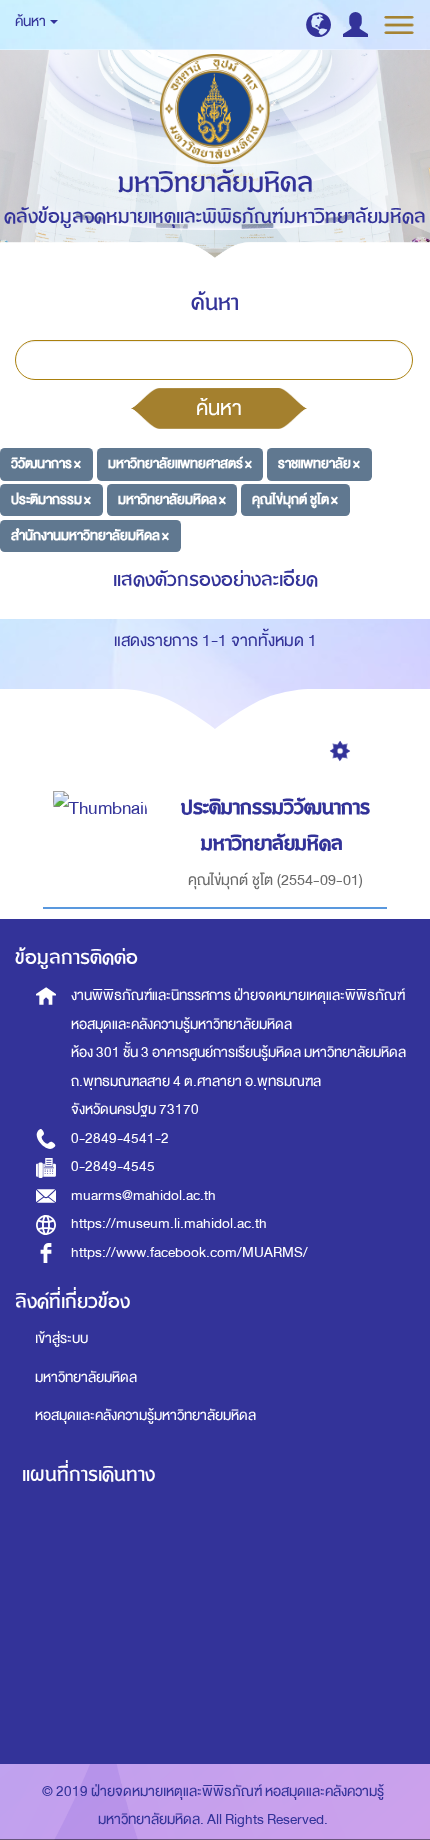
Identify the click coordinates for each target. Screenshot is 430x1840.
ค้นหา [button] (31, 21)
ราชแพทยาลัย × (319, 463)
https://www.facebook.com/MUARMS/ (189, 1252)
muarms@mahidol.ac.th (143, 1195)
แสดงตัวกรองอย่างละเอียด (215, 579)
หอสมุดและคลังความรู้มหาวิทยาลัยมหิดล (145, 1415)
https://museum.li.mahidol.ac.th (169, 1223)
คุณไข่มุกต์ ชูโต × (295, 499)
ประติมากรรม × (51, 499)
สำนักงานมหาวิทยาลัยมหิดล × (90, 535)
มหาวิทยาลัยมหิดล (86, 1377)
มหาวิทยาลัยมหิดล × (172, 499)
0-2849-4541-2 (120, 1138)
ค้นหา (219, 408)
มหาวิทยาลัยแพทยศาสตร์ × (180, 463)
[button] (318, 24)
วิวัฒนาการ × (46, 463)
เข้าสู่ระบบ (61, 1338)
